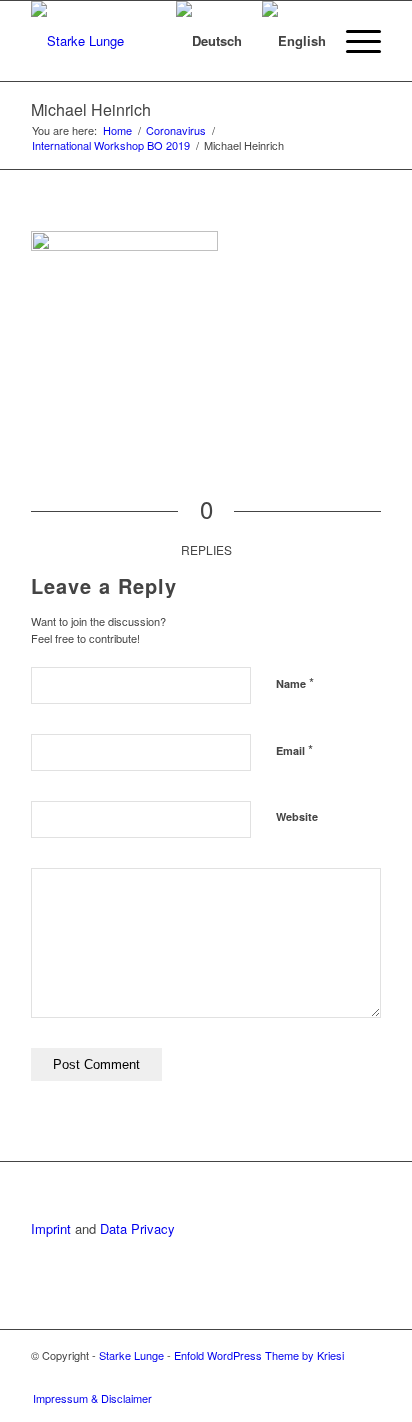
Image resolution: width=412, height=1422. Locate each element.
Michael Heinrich (91, 109)
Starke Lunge (131, 1355)
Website (297, 816)
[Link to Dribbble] (366, 1377)
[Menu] (353, 41)
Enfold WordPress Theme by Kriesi (259, 1355)
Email (294, 749)
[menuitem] (136, 41)
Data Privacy (137, 1228)
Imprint (51, 1228)
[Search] (136, 41)
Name (295, 682)
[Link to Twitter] (336, 1377)
